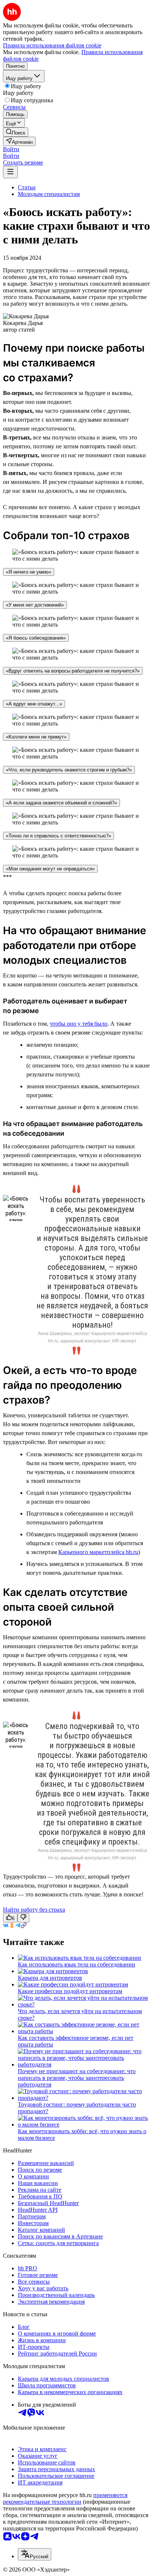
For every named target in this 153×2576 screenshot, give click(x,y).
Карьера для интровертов (50, 1978)
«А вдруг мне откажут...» (34, 704)
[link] (16, 132)
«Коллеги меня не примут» (36, 737)
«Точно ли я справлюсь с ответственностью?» (58, 836)
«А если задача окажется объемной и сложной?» (61, 803)
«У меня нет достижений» (35, 605)
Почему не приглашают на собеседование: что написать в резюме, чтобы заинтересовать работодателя (77, 2078)
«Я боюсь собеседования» (36, 638)
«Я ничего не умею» (29, 572)
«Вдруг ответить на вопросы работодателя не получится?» (73, 671)
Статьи (27, 187)
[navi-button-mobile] (10, 172)
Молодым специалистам (49, 194)
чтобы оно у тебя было (79, 1024)
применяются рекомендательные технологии (65, 2498)
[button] (11, 149)
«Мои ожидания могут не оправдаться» (50, 869)
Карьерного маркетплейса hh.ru (98, 1552)
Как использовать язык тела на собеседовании (76, 1964)
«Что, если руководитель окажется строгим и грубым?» (69, 770)
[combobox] (35, 2554)
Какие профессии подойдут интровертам (70, 1991)
